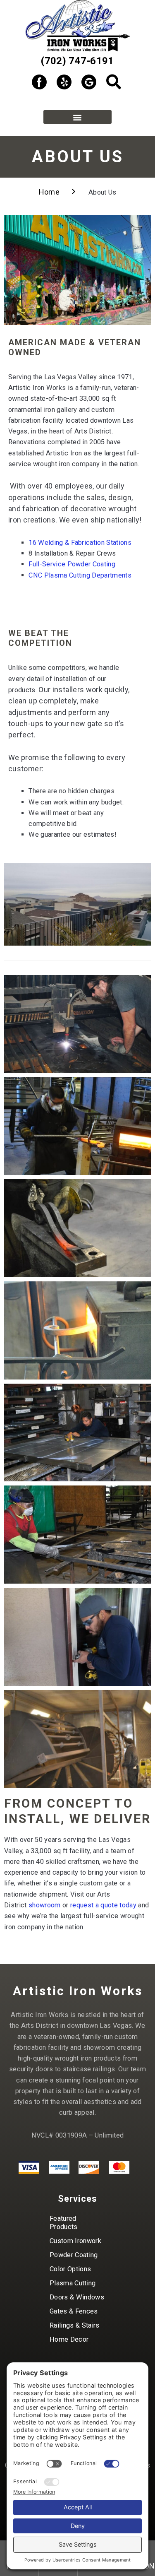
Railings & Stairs (75, 2325)
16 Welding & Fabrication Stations (80, 543)
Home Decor (69, 2339)
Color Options (70, 2269)
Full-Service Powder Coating (73, 564)
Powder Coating (74, 2255)
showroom (45, 1905)
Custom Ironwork (75, 2241)
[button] (77, 117)
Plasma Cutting (73, 2283)
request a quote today (103, 1905)
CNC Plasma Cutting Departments (80, 575)
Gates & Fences (74, 2311)
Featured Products (64, 2223)
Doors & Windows (77, 2297)
